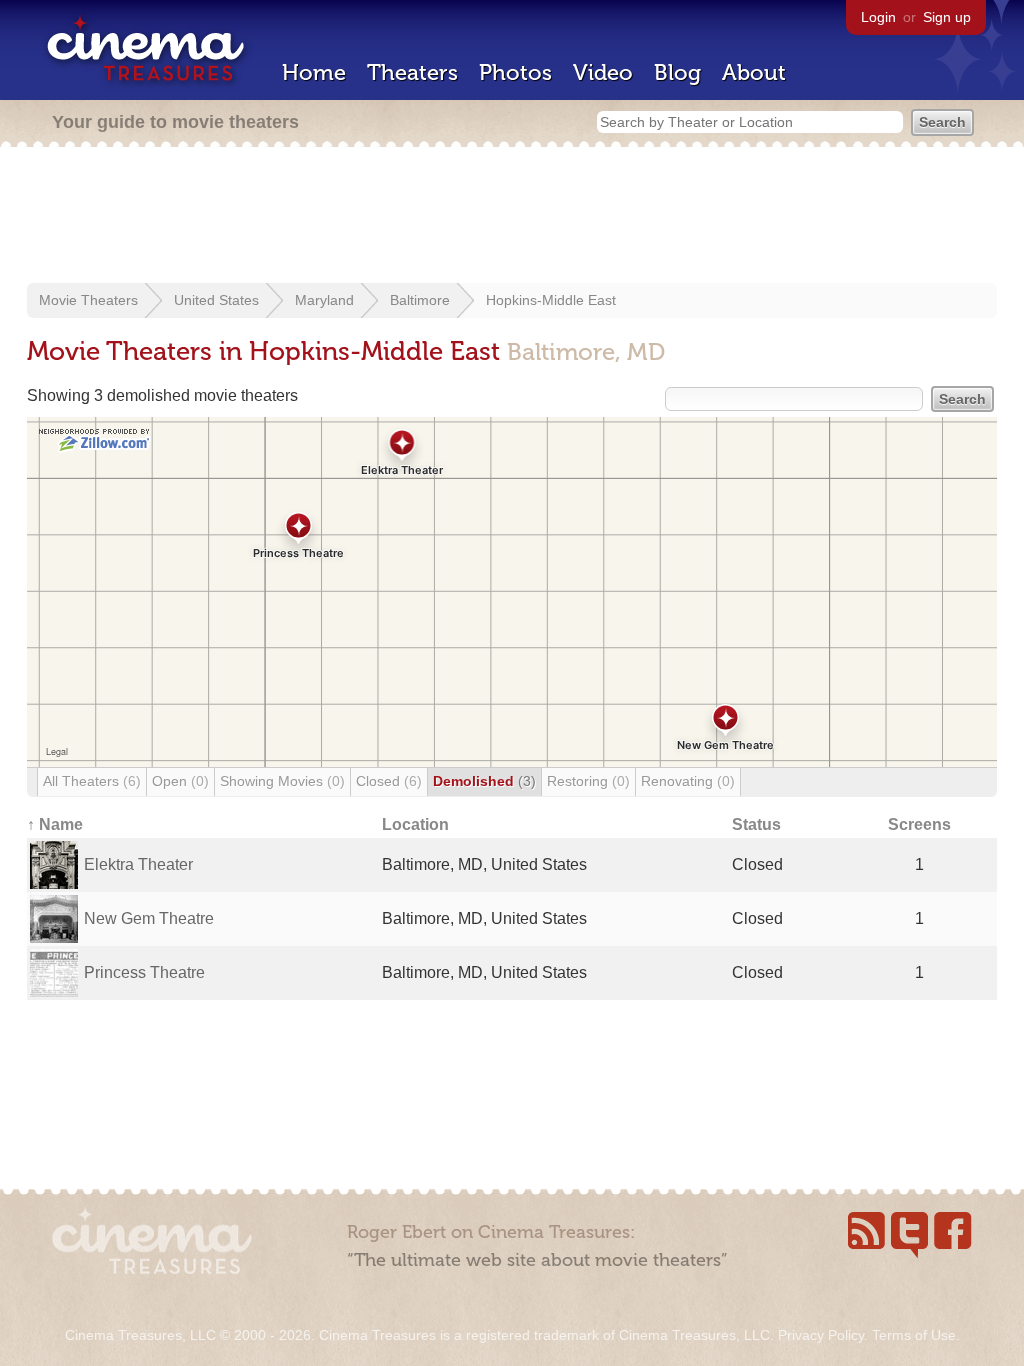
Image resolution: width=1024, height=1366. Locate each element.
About (754, 72)
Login (878, 17)
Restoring (588, 781)
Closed (389, 781)
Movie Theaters (88, 300)
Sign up (947, 17)
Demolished (484, 781)
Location (415, 824)
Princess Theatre (144, 972)
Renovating (688, 781)
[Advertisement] (512, 217)
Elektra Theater (138, 864)
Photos (515, 72)
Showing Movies (282, 781)
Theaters (412, 72)
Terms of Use (914, 1335)
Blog (677, 72)
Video (603, 72)
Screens (919, 824)
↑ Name (55, 824)
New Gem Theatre (149, 918)
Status (756, 824)
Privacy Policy (821, 1335)
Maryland (324, 300)
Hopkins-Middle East (551, 300)
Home (314, 72)
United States (216, 300)
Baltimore (420, 300)
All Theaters (92, 781)
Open (180, 781)
